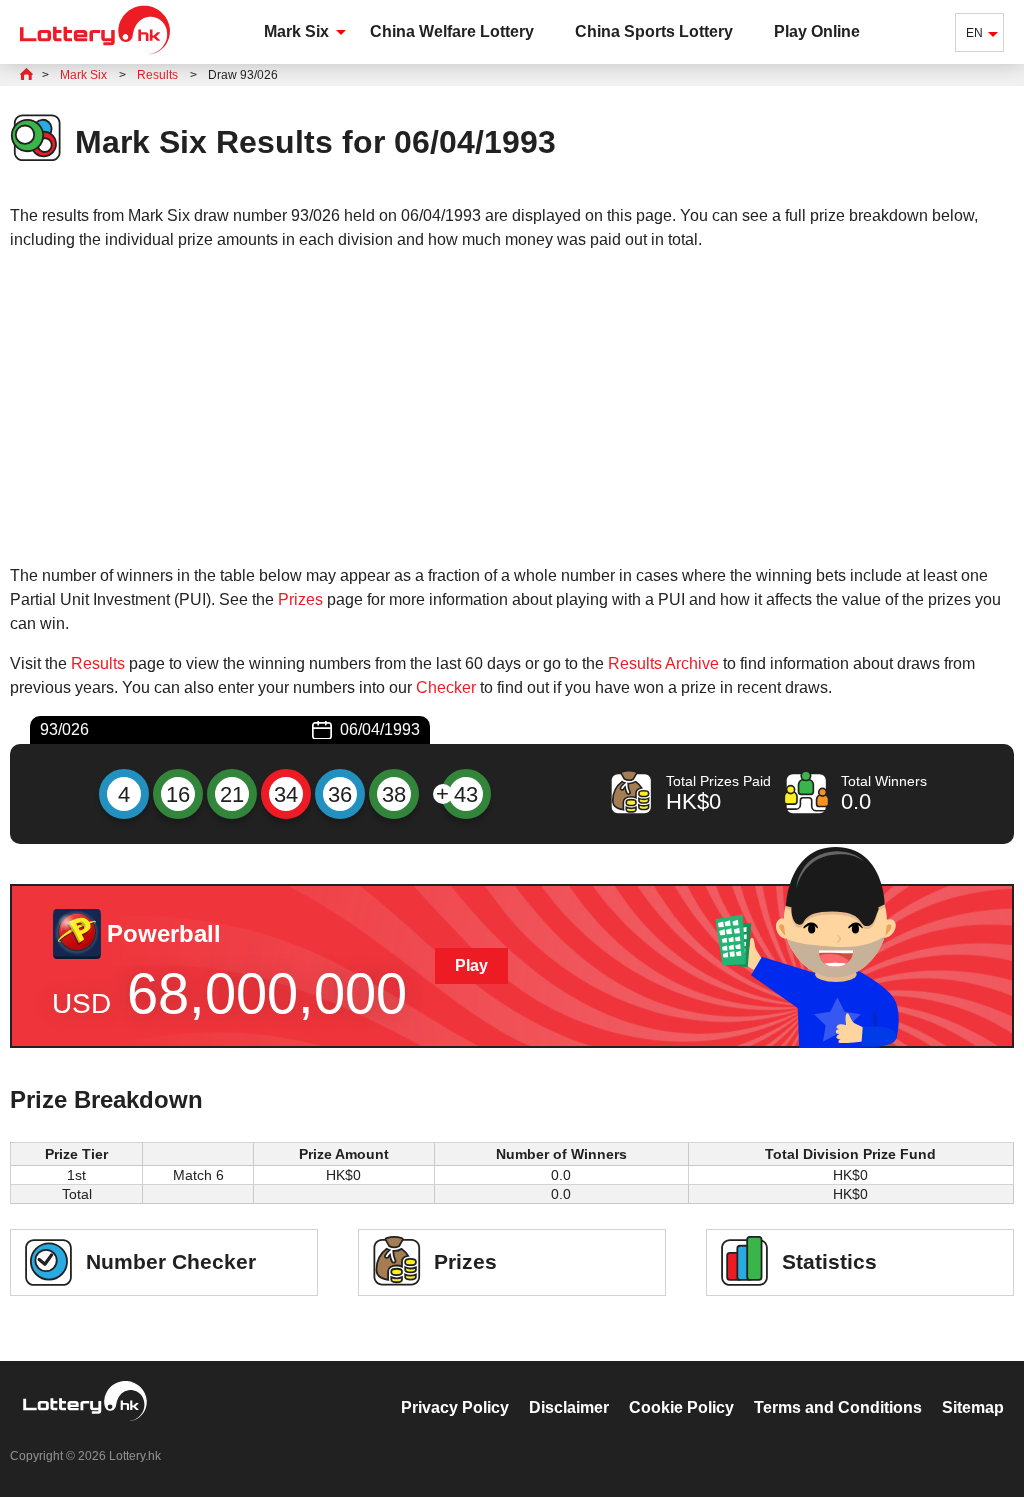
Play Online (817, 31)
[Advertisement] (512, 408)
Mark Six (296, 31)
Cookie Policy (681, 1407)
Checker (446, 687)
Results (98, 663)
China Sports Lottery (654, 31)
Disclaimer (569, 1407)
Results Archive (663, 663)
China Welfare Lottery (452, 31)
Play (471, 965)
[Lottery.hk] (95, 54)
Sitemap (973, 1407)
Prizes (300, 599)
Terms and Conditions (838, 1407)
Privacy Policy (455, 1407)
